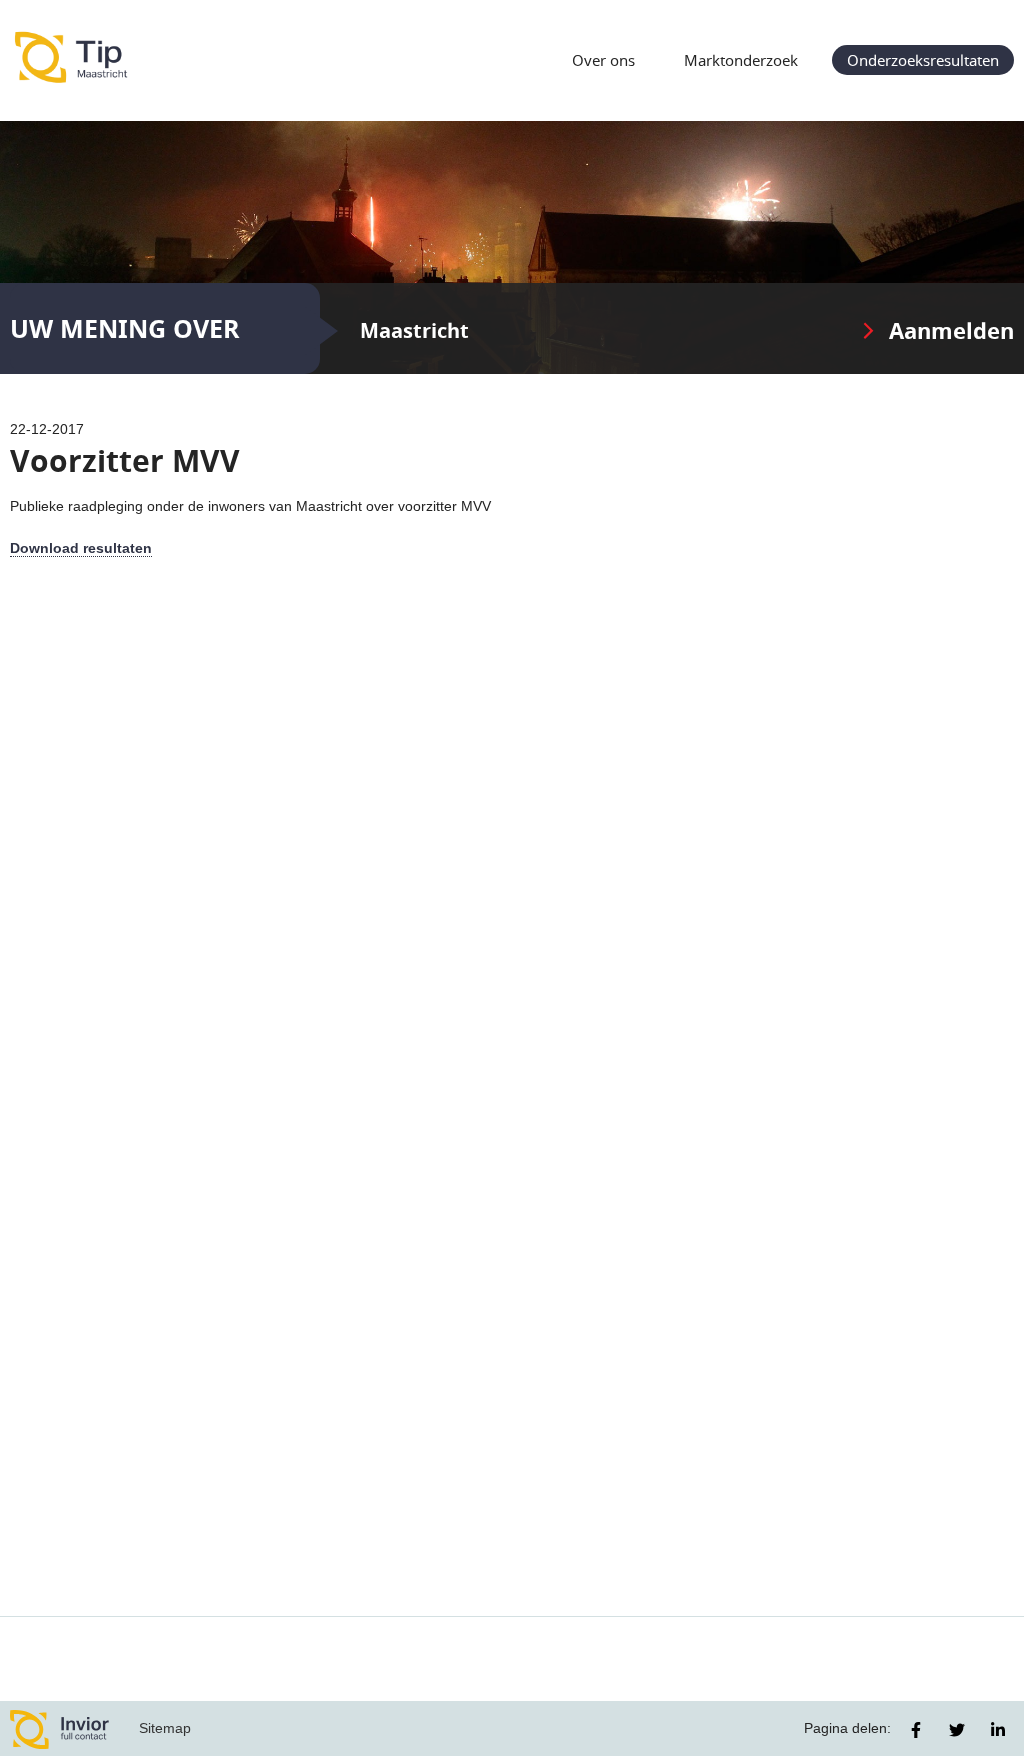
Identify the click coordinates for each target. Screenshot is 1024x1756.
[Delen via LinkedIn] (998, 1730)
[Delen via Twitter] (957, 1730)
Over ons (603, 60)
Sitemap (165, 1728)
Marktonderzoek (741, 60)
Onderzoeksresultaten (923, 60)
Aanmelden (951, 330)
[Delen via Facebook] (916, 1730)
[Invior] (60, 1728)
